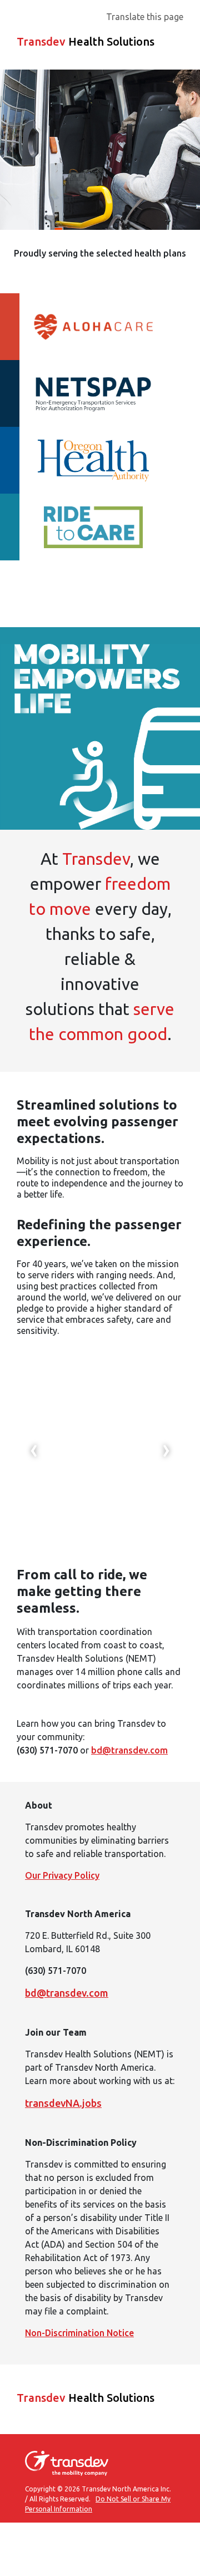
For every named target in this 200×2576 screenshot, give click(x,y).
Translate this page (145, 17)
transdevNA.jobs (63, 2103)
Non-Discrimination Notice (79, 2333)
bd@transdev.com (129, 1750)
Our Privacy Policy (62, 1875)
